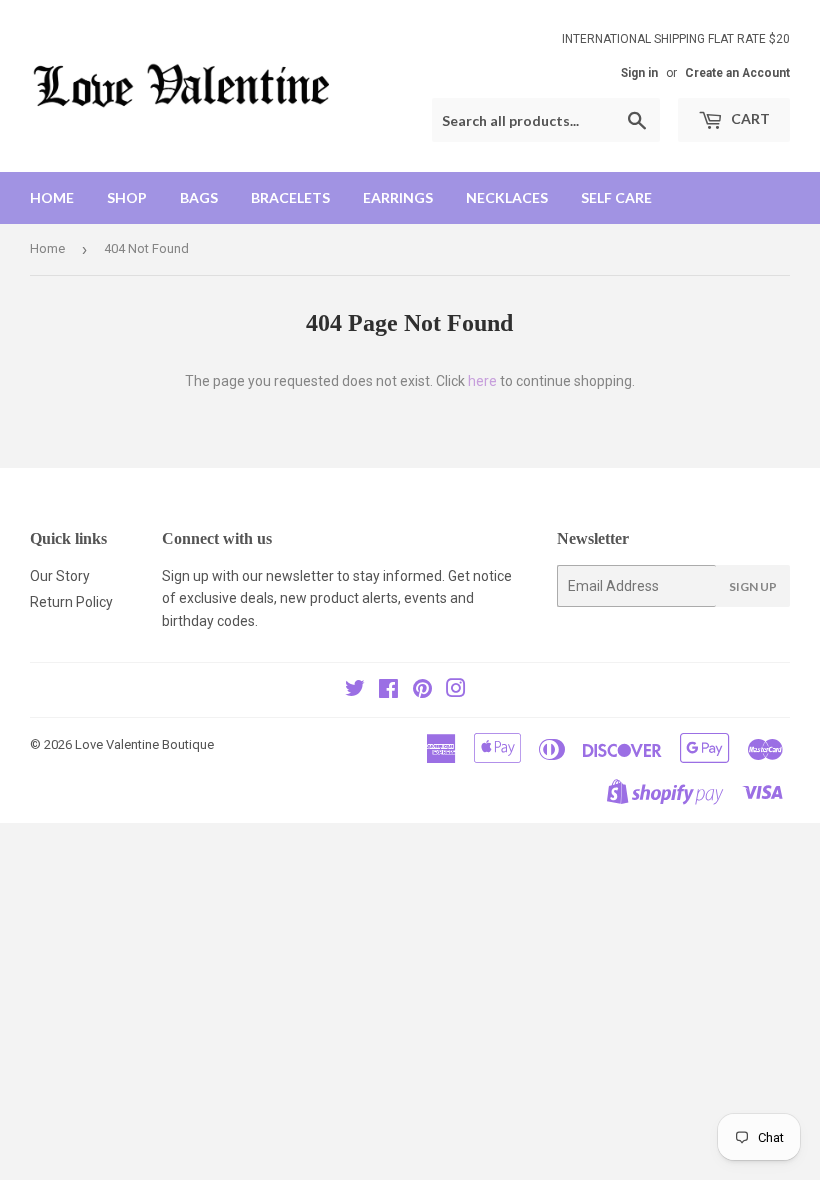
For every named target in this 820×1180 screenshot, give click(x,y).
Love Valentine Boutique (144, 744)
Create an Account (737, 73)
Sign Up (753, 586)
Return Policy (71, 602)
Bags (199, 197)
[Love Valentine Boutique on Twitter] (355, 691)
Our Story (60, 576)
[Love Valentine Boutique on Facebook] (388, 691)
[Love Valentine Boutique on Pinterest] (422, 691)
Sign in (639, 73)
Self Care (616, 197)
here (482, 381)
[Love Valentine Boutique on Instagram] (456, 691)
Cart (749, 118)
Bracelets (290, 197)
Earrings (398, 197)
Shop (127, 197)
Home (52, 197)
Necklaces (507, 197)
